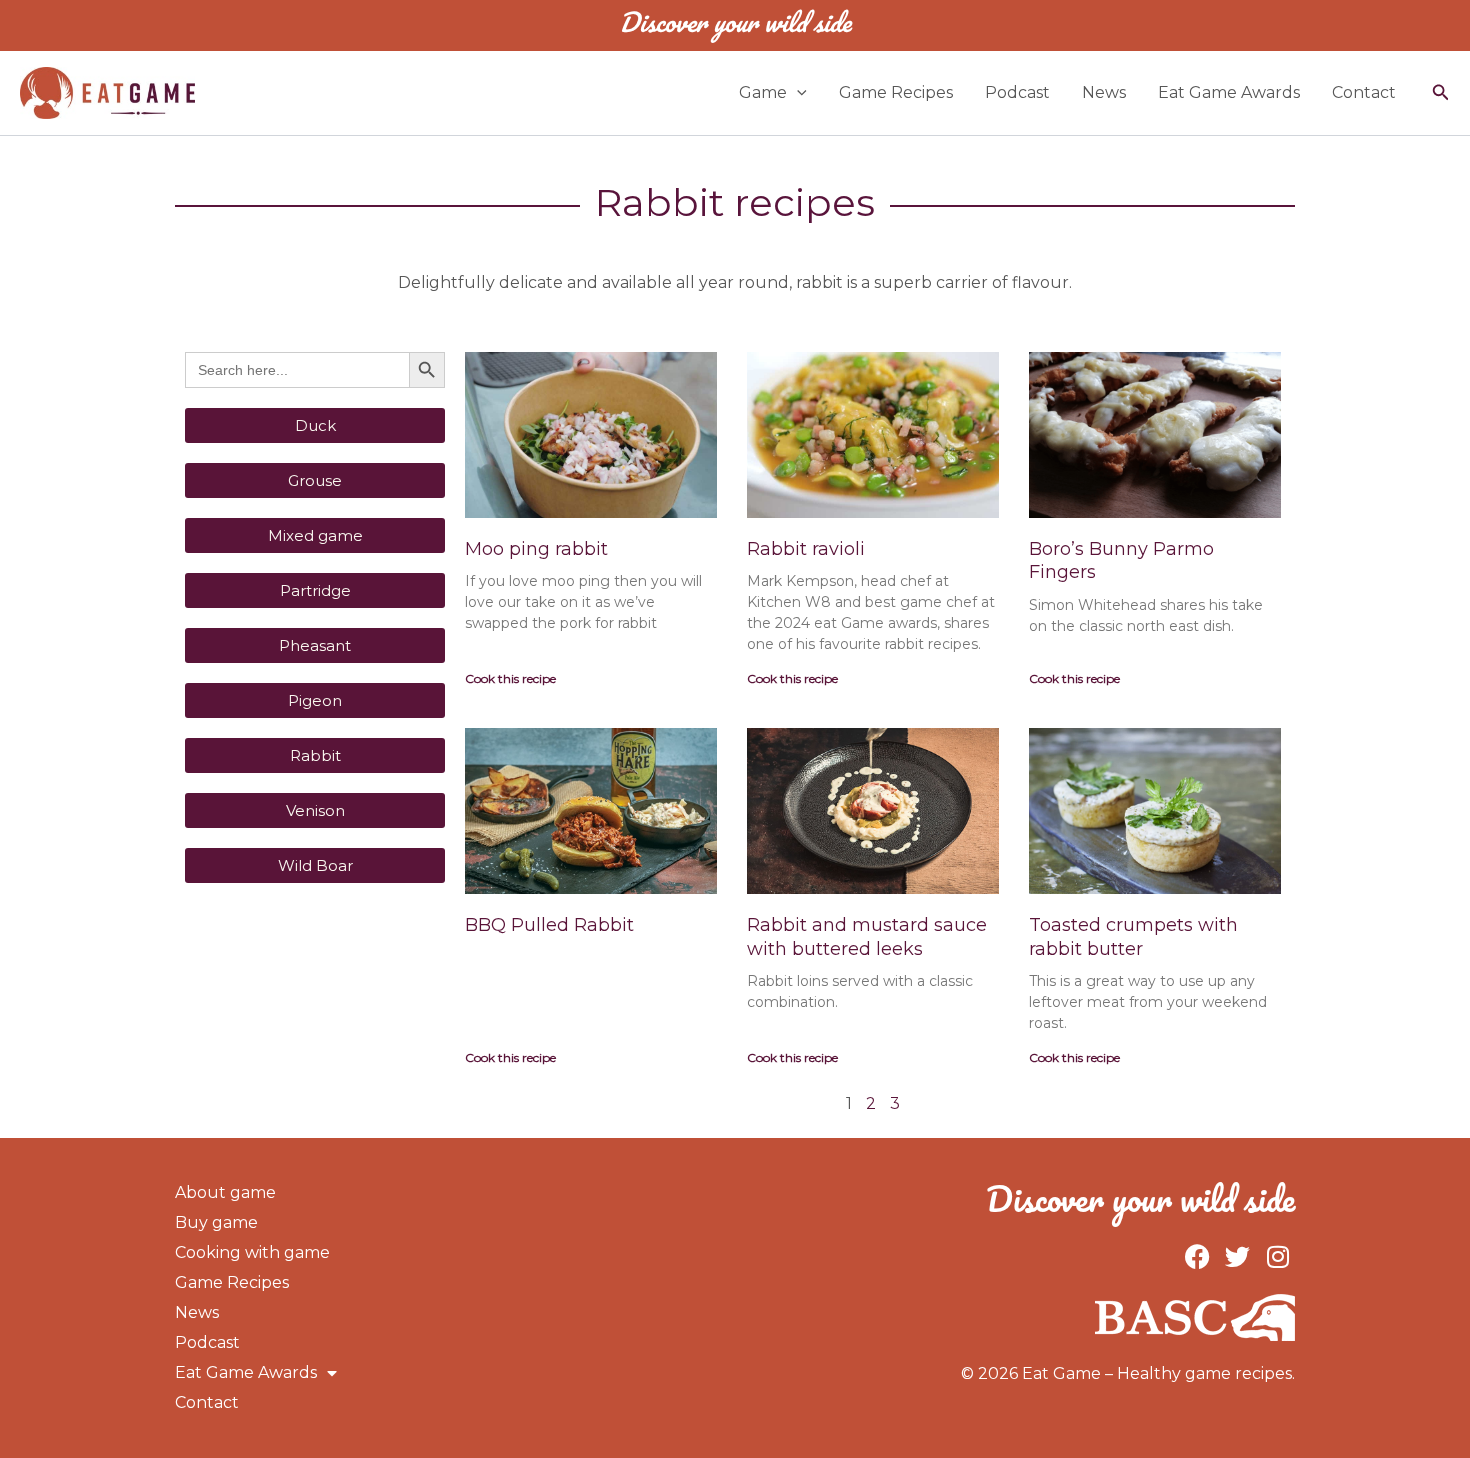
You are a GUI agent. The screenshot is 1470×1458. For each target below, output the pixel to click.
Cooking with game (252, 1252)
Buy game (216, 1222)
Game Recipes (896, 92)
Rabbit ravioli (806, 549)
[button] (797, 93)
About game (225, 1192)
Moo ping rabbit (536, 549)
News (1104, 92)
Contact (1364, 92)
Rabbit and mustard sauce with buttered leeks (867, 936)
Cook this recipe (510, 678)
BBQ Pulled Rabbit (549, 925)
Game (763, 92)
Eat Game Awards (1229, 92)
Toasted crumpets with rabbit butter (1133, 936)
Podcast (1017, 92)
